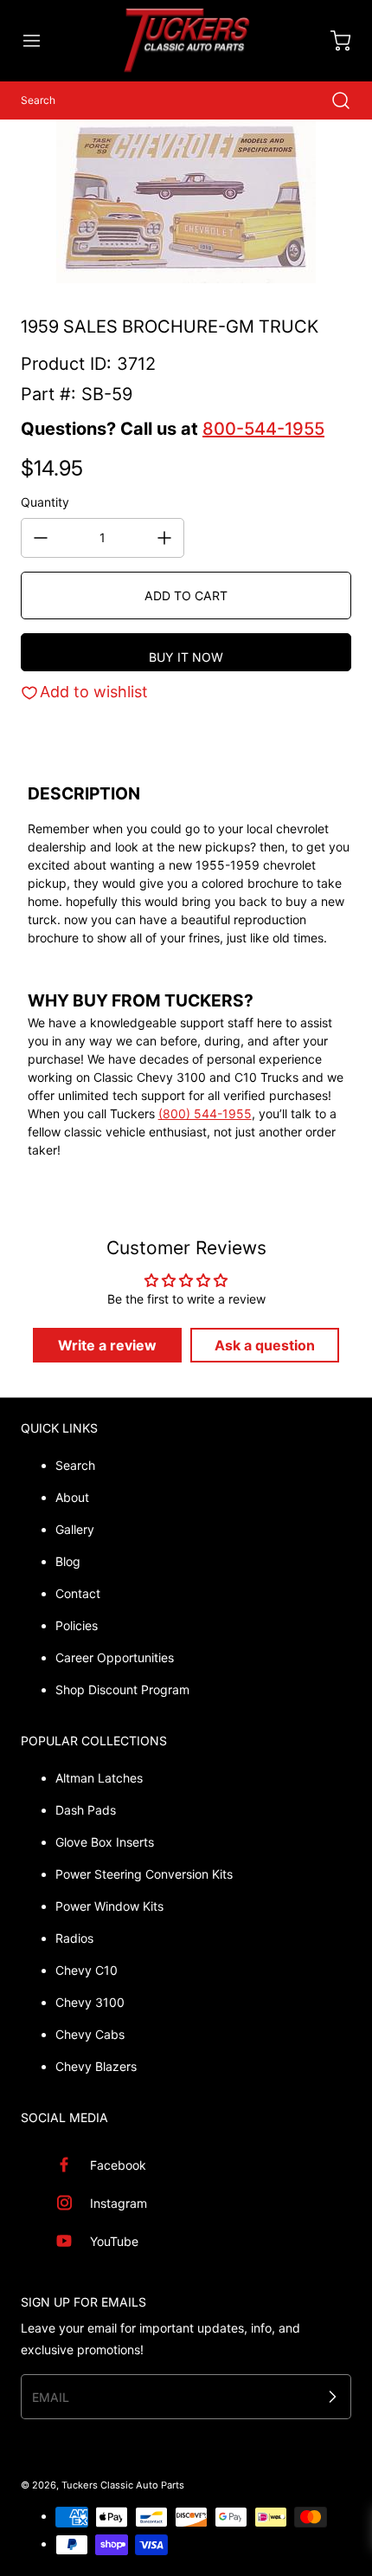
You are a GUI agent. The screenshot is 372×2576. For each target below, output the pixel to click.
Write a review (107, 1345)
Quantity (45, 502)
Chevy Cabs (90, 2034)
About (72, 1497)
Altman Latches (99, 1778)
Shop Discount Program (122, 1689)
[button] (40, 41)
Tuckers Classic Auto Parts (123, 2485)
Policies (77, 1625)
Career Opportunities (115, 1657)
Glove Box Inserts (105, 1842)
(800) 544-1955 (205, 1113)
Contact (78, 1593)
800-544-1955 (263, 429)
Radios (74, 1938)
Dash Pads (86, 1810)
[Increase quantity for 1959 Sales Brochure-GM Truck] (164, 538)
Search (75, 1465)
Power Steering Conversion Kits (144, 1874)
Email (51, 2397)
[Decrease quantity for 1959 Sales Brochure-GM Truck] (41, 538)
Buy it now (186, 657)
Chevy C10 (87, 1970)
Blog (68, 1561)
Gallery (75, 1529)
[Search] (332, 100)
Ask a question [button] (265, 1345)
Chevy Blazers (96, 2066)
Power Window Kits (109, 1906)
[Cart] (332, 41)
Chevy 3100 (90, 2002)
